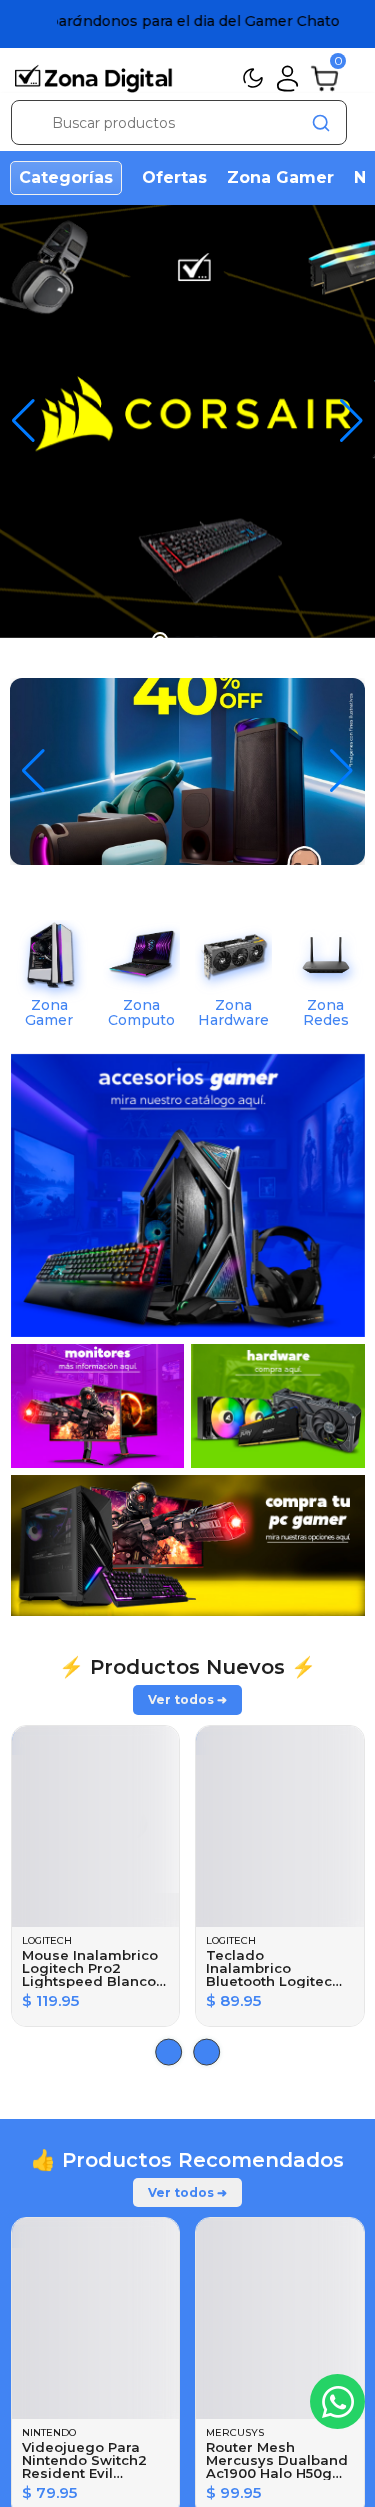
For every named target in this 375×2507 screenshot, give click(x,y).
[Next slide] (168, 2051)
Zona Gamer (280, 177)
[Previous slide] (206, 2051)
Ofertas (174, 177)
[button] (351, 421)
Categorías (66, 177)
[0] (324, 77)
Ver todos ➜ (187, 1699)
